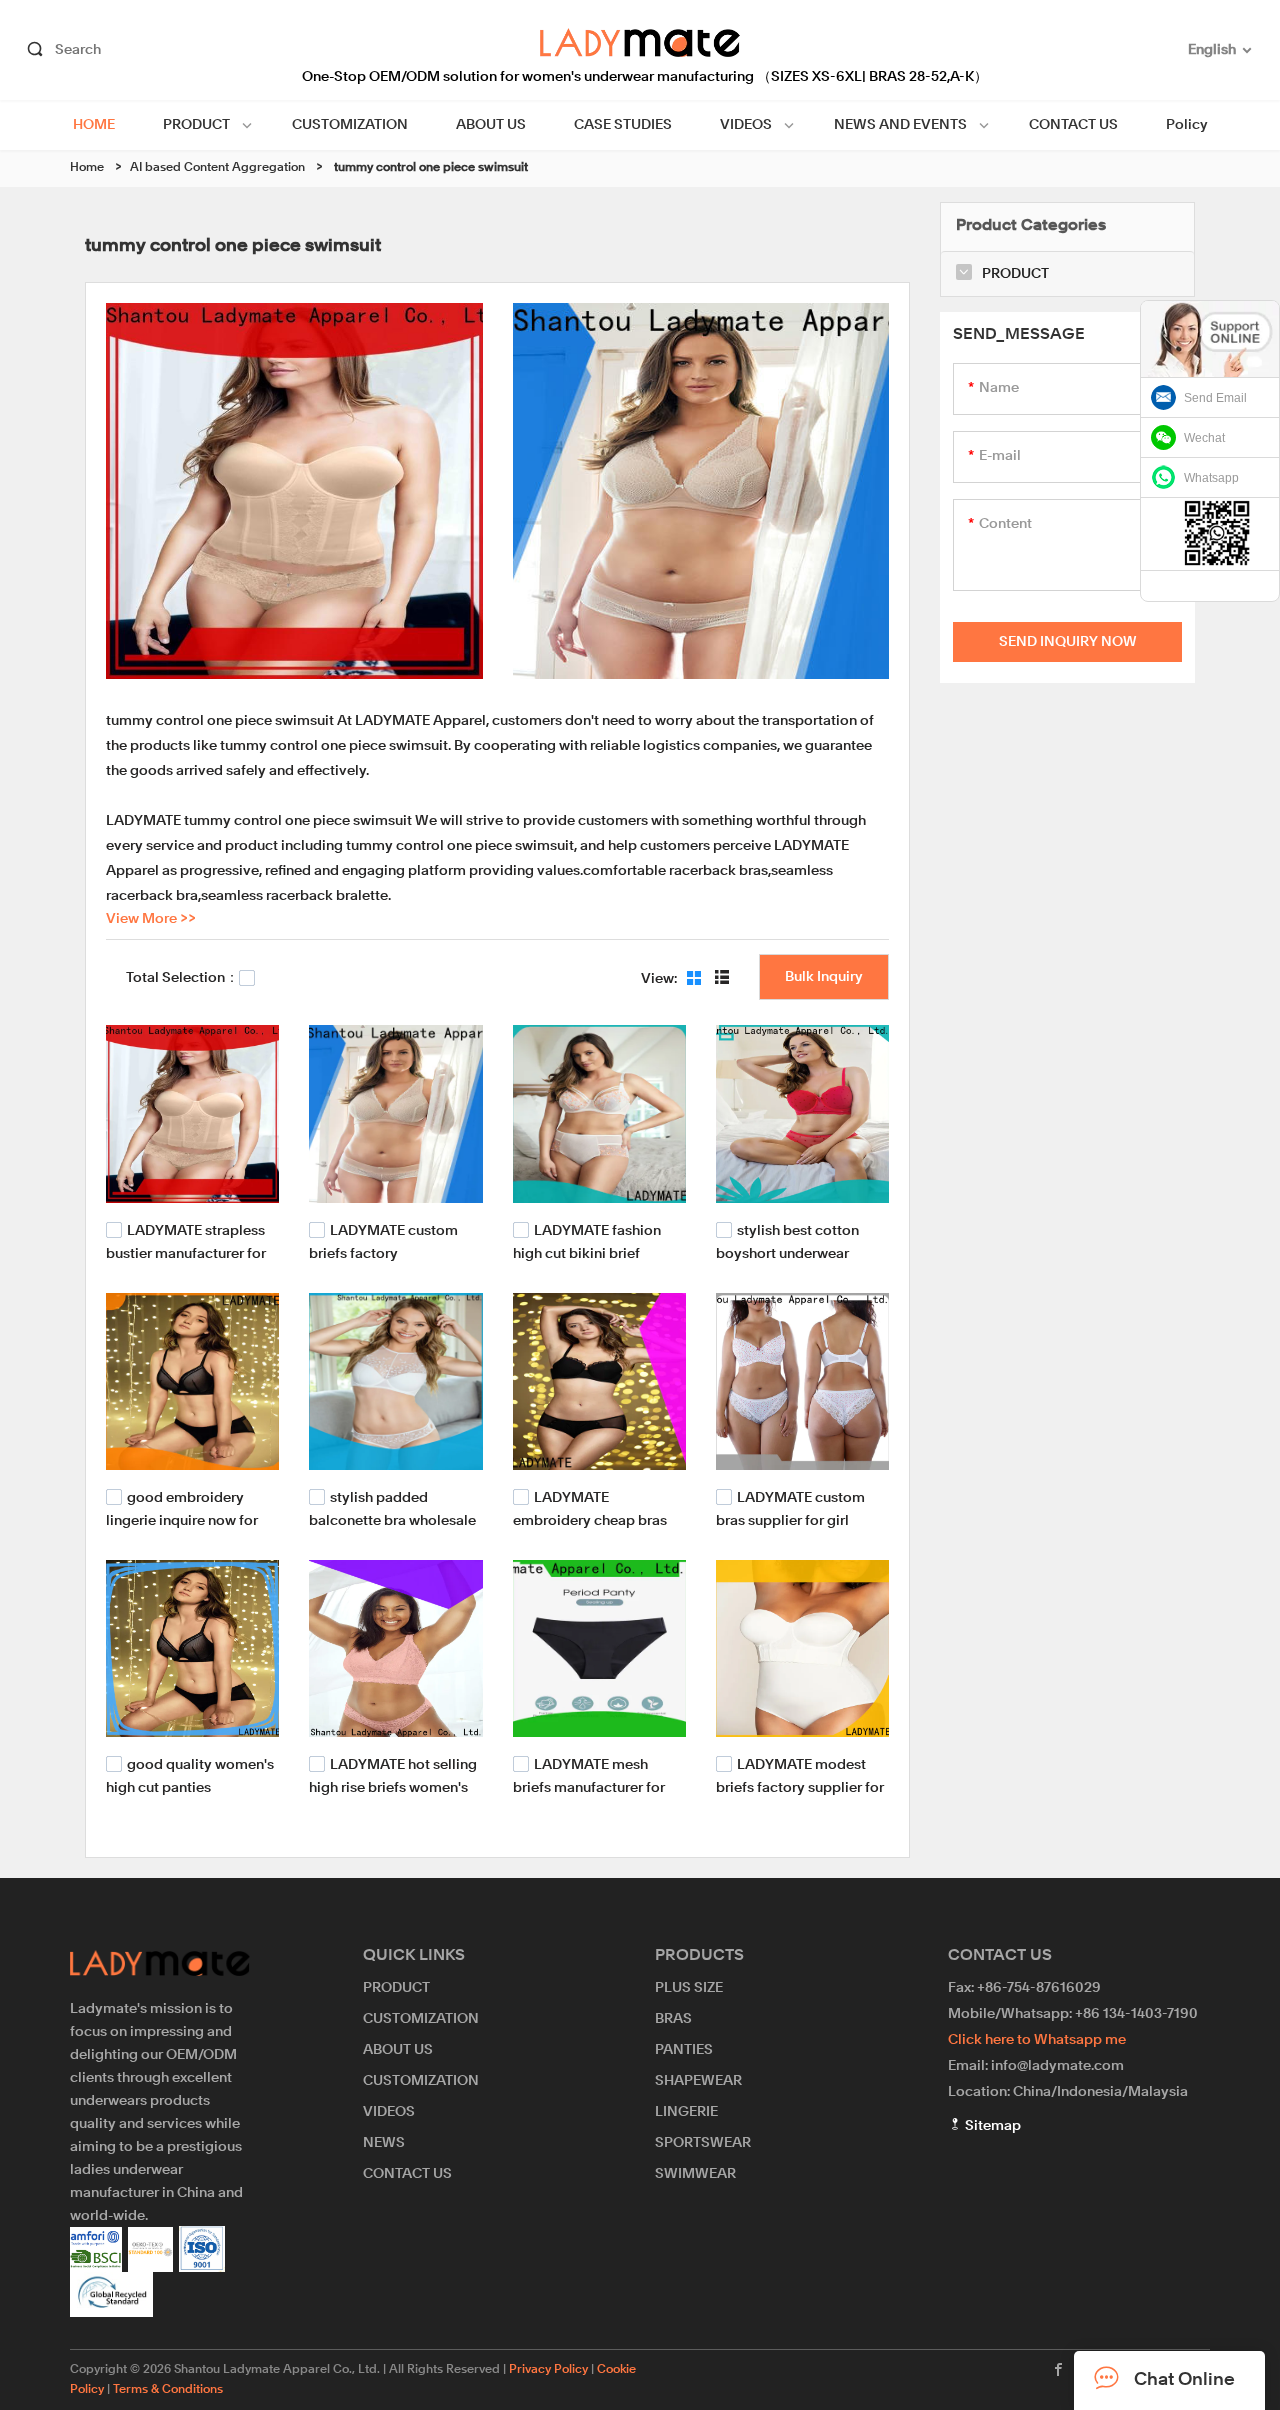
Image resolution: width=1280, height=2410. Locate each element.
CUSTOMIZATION (350, 125)
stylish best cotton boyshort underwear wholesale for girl (787, 1251)
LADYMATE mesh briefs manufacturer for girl (589, 1786)
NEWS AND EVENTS (900, 125)
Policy (1187, 125)
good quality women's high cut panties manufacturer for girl (190, 1786)
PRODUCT (196, 125)
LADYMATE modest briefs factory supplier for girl (800, 1786)
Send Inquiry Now (1068, 642)
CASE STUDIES (623, 125)
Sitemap (991, 2126)
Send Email (1215, 398)
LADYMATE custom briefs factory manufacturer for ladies (386, 1251)
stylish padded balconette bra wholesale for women (392, 1519)
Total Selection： (182, 978)
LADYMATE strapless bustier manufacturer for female (186, 1251)
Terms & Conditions (168, 2390)
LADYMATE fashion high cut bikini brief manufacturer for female (593, 1251)
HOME (94, 125)
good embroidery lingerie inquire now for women (182, 1519)
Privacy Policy (548, 2370)
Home (87, 168)
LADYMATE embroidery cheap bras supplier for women (590, 1519)
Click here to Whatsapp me (1037, 2040)
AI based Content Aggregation (217, 168)
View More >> (151, 919)
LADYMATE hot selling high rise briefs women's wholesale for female (393, 1786)
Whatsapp (1211, 478)
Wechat (1204, 438)
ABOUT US (491, 125)
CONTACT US (1073, 125)
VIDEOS (746, 125)
